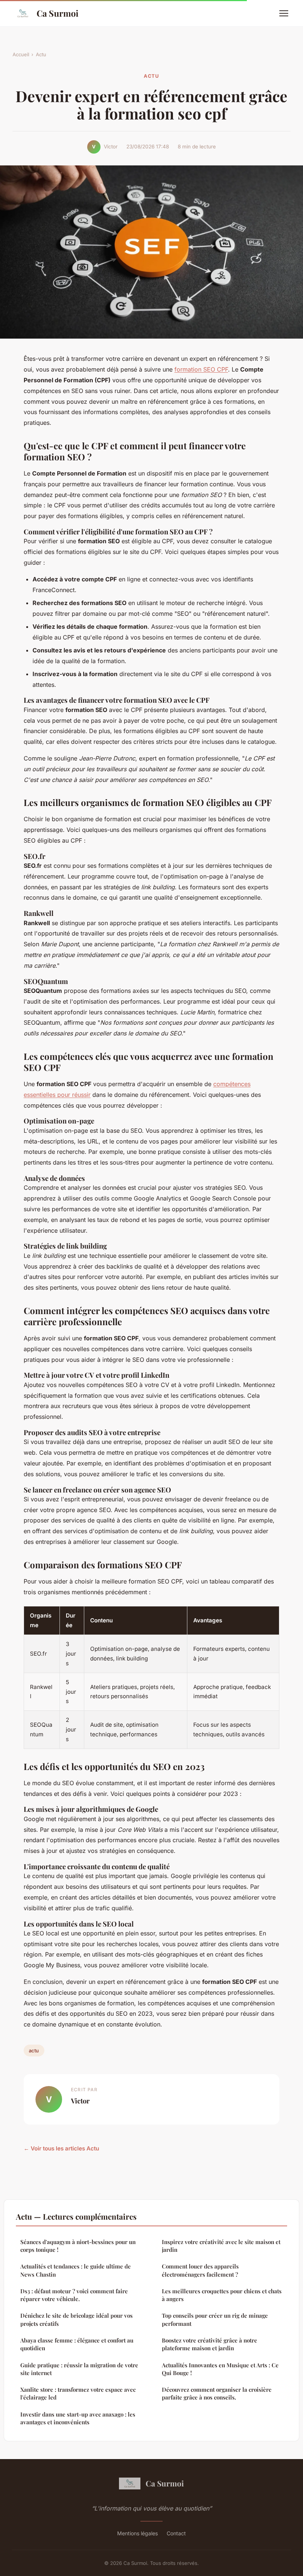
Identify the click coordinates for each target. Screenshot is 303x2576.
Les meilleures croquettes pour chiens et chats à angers (222, 2295)
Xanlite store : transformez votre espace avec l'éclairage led (78, 2393)
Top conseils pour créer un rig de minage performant (215, 2319)
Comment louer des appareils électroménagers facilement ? (200, 2270)
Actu (41, 54)
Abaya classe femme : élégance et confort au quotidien (77, 2344)
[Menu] (284, 13)
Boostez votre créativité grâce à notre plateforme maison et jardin (210, 2344)
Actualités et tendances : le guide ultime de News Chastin (76, 2270)
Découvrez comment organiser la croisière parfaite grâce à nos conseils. (217, 2393)
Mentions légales (137, 2533)
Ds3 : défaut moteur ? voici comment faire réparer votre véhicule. (74, 2295)
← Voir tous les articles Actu (61, 2148)
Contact (176, 2533)
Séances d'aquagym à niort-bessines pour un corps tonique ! (78, 2246)
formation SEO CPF (201, 369)
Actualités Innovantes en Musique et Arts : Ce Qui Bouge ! (220, 2369)
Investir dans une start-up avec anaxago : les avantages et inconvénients (78, 2418)
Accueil (21, 54)
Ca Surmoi (57, 13)
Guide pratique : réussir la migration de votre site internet (79, 2369)
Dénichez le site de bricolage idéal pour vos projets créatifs (76, 2319)
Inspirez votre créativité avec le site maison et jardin (221, 2246)
